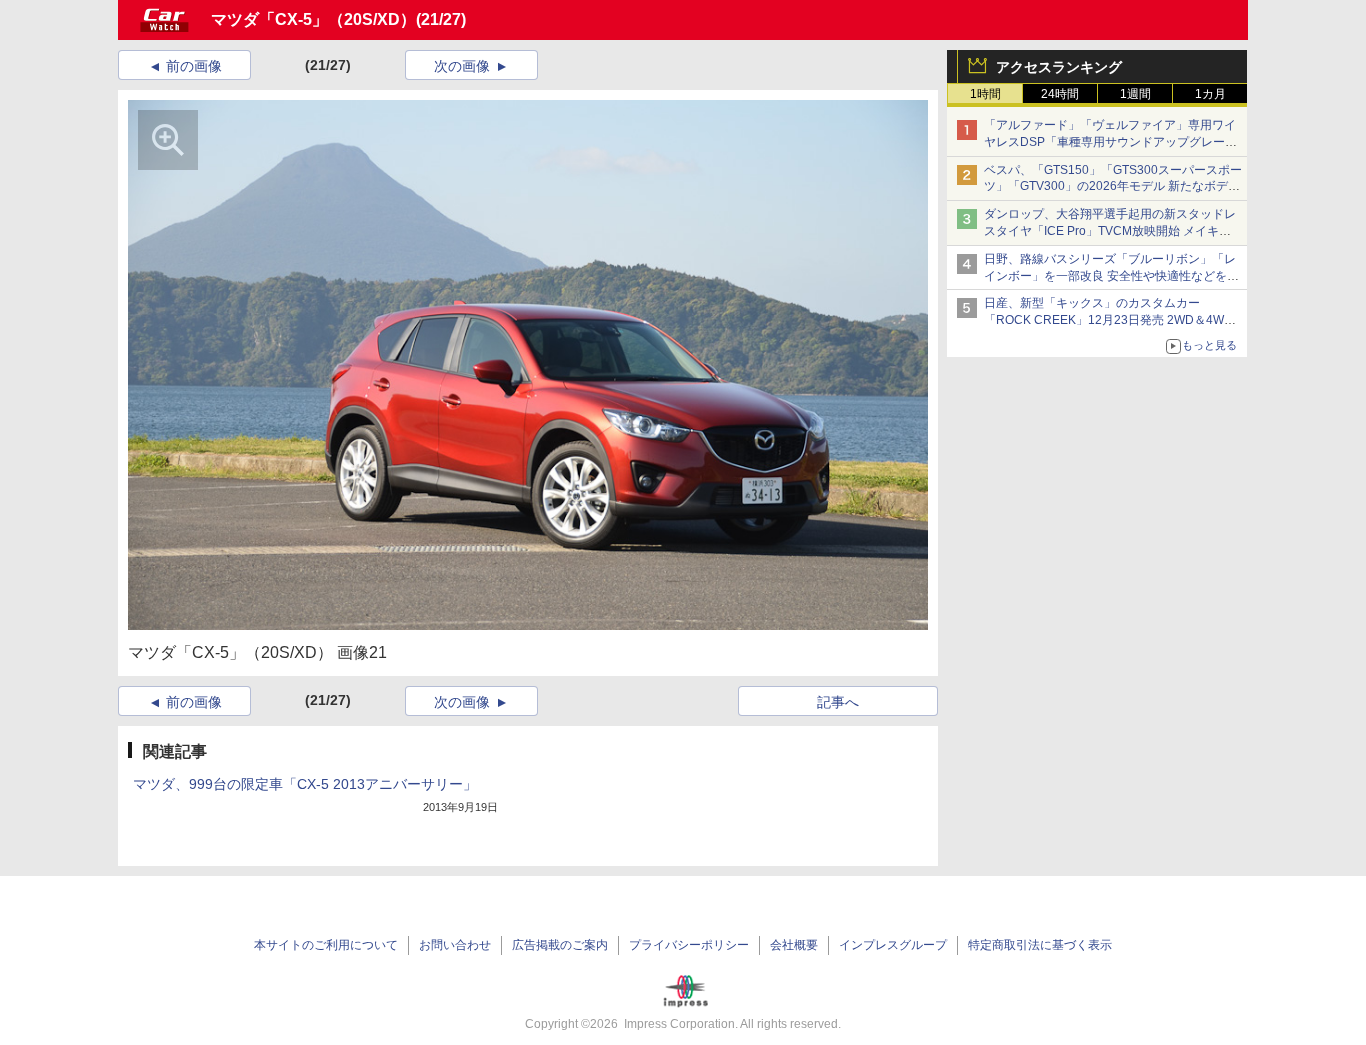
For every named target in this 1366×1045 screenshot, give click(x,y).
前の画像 (194, 66)
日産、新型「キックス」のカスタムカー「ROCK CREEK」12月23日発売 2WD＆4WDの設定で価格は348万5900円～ (1108, 320)
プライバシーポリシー (689, 945)
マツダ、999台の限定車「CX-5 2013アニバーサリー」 (305, 784)
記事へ (838, 702)
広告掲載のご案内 (560, 945)
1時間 (985, 94)
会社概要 (794, 945)
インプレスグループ (893, 945)
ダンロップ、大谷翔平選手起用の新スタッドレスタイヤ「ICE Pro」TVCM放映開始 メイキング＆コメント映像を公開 (1110, 231)
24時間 (1060, 94)
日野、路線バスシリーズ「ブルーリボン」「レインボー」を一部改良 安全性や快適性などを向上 (1111, 276)
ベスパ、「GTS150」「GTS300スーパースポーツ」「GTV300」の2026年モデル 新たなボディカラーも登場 (1113, 187)
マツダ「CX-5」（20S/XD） (313, 19)
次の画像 (462, 66)
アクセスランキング (1059, 67)
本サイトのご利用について (326, 945)
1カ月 (1210, 94)
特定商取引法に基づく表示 (1040, 945)
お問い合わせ (455, 945)
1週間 (1135, 94)
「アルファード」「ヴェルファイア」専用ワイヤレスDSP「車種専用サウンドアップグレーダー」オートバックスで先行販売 (1110, 142)
